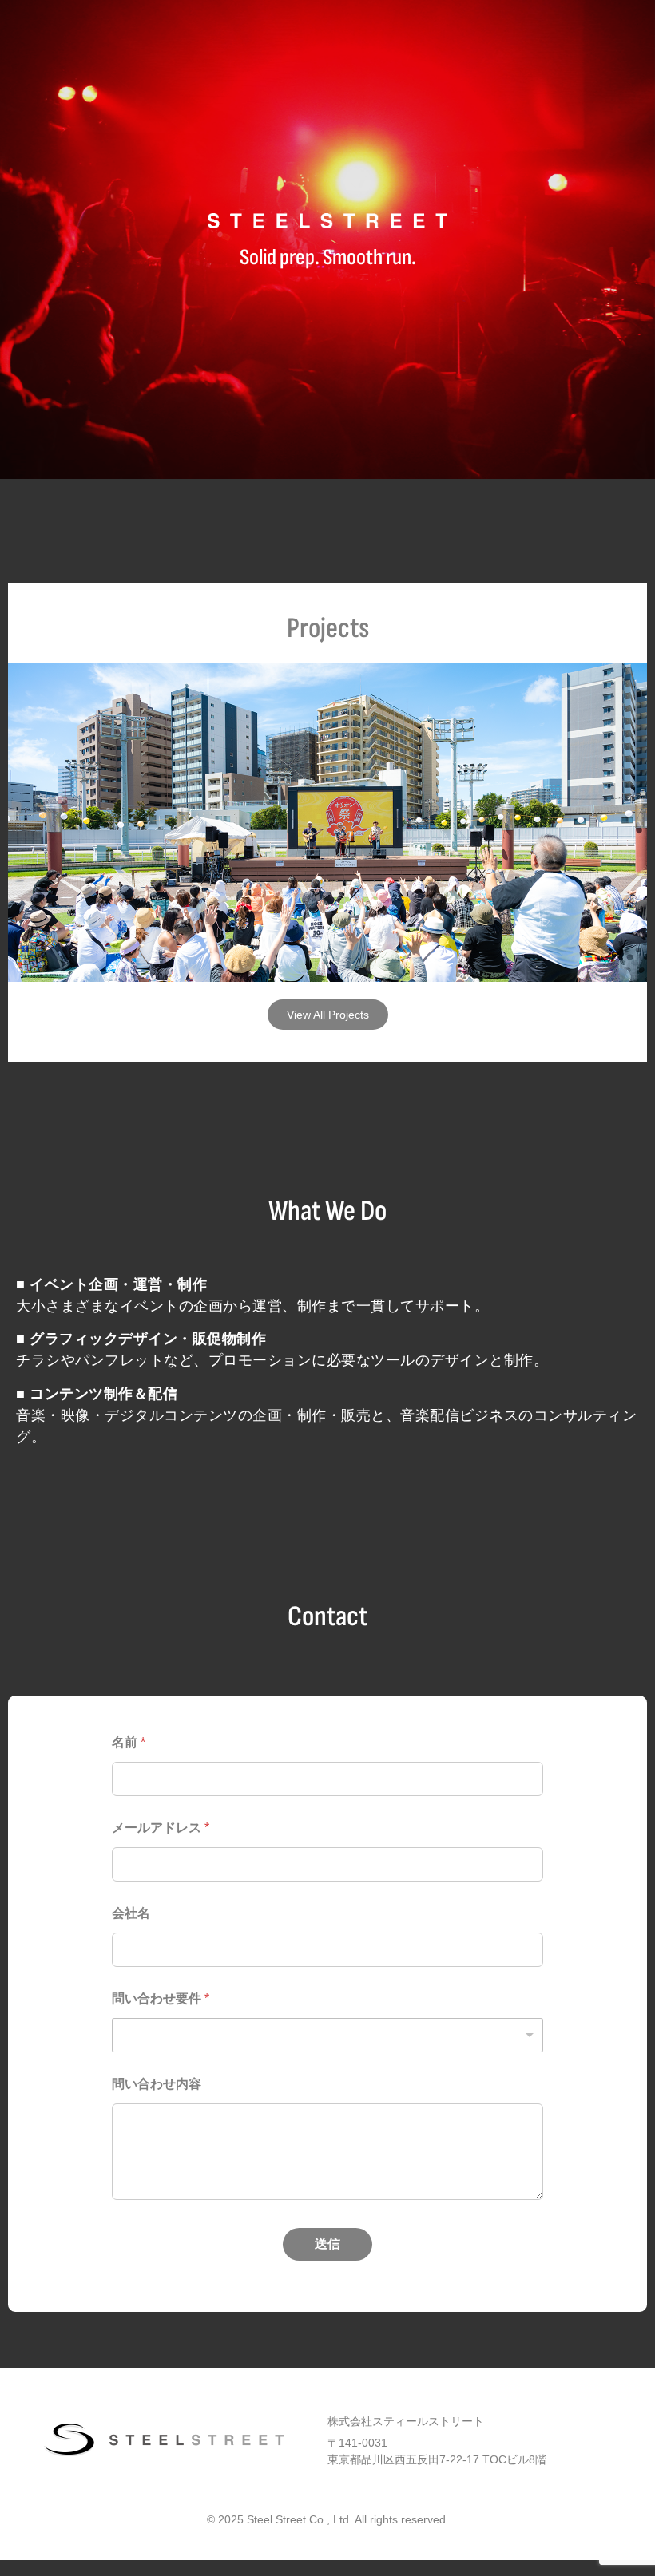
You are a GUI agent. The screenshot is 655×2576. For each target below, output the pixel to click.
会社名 (131, 1913)
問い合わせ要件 (161, 1998)
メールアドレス (161, 1828)
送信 (327, 2244)
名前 (129, 1742)
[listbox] (327, 2035)
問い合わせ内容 (157, 2084)
